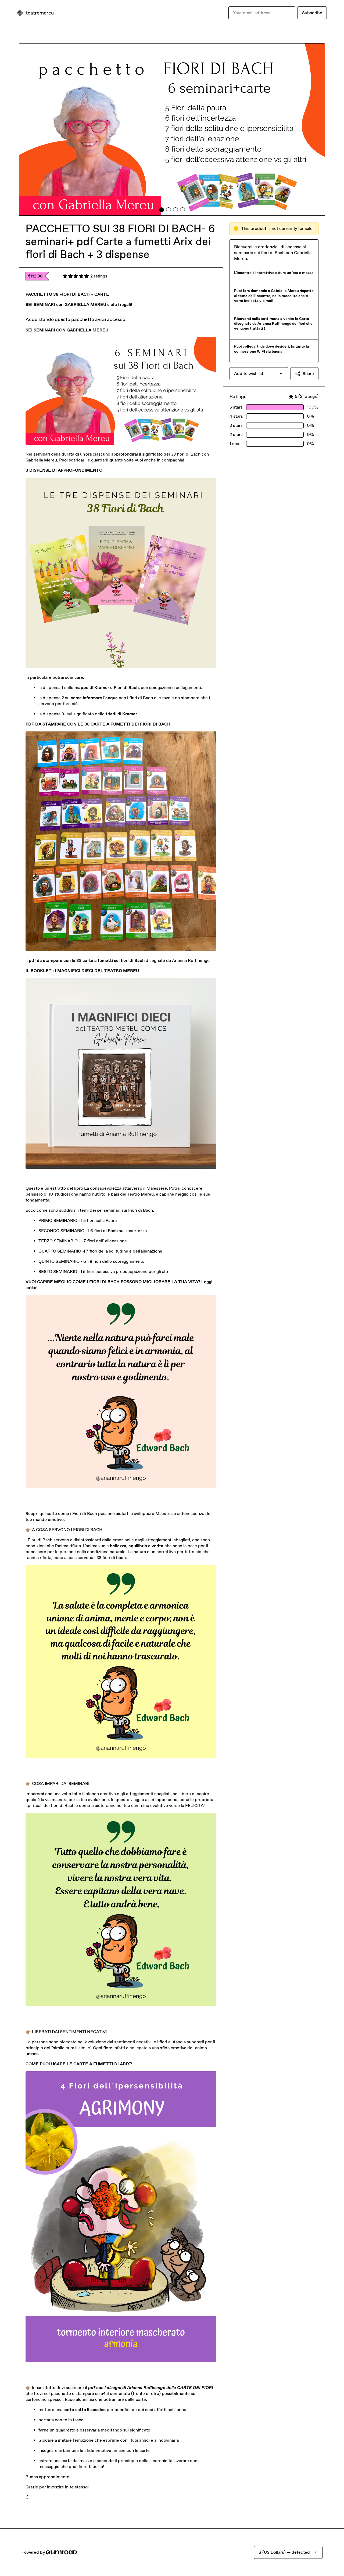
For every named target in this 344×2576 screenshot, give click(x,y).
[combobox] (259, 374)
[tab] (162, 210)
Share (308, 374)
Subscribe (312, 13)
